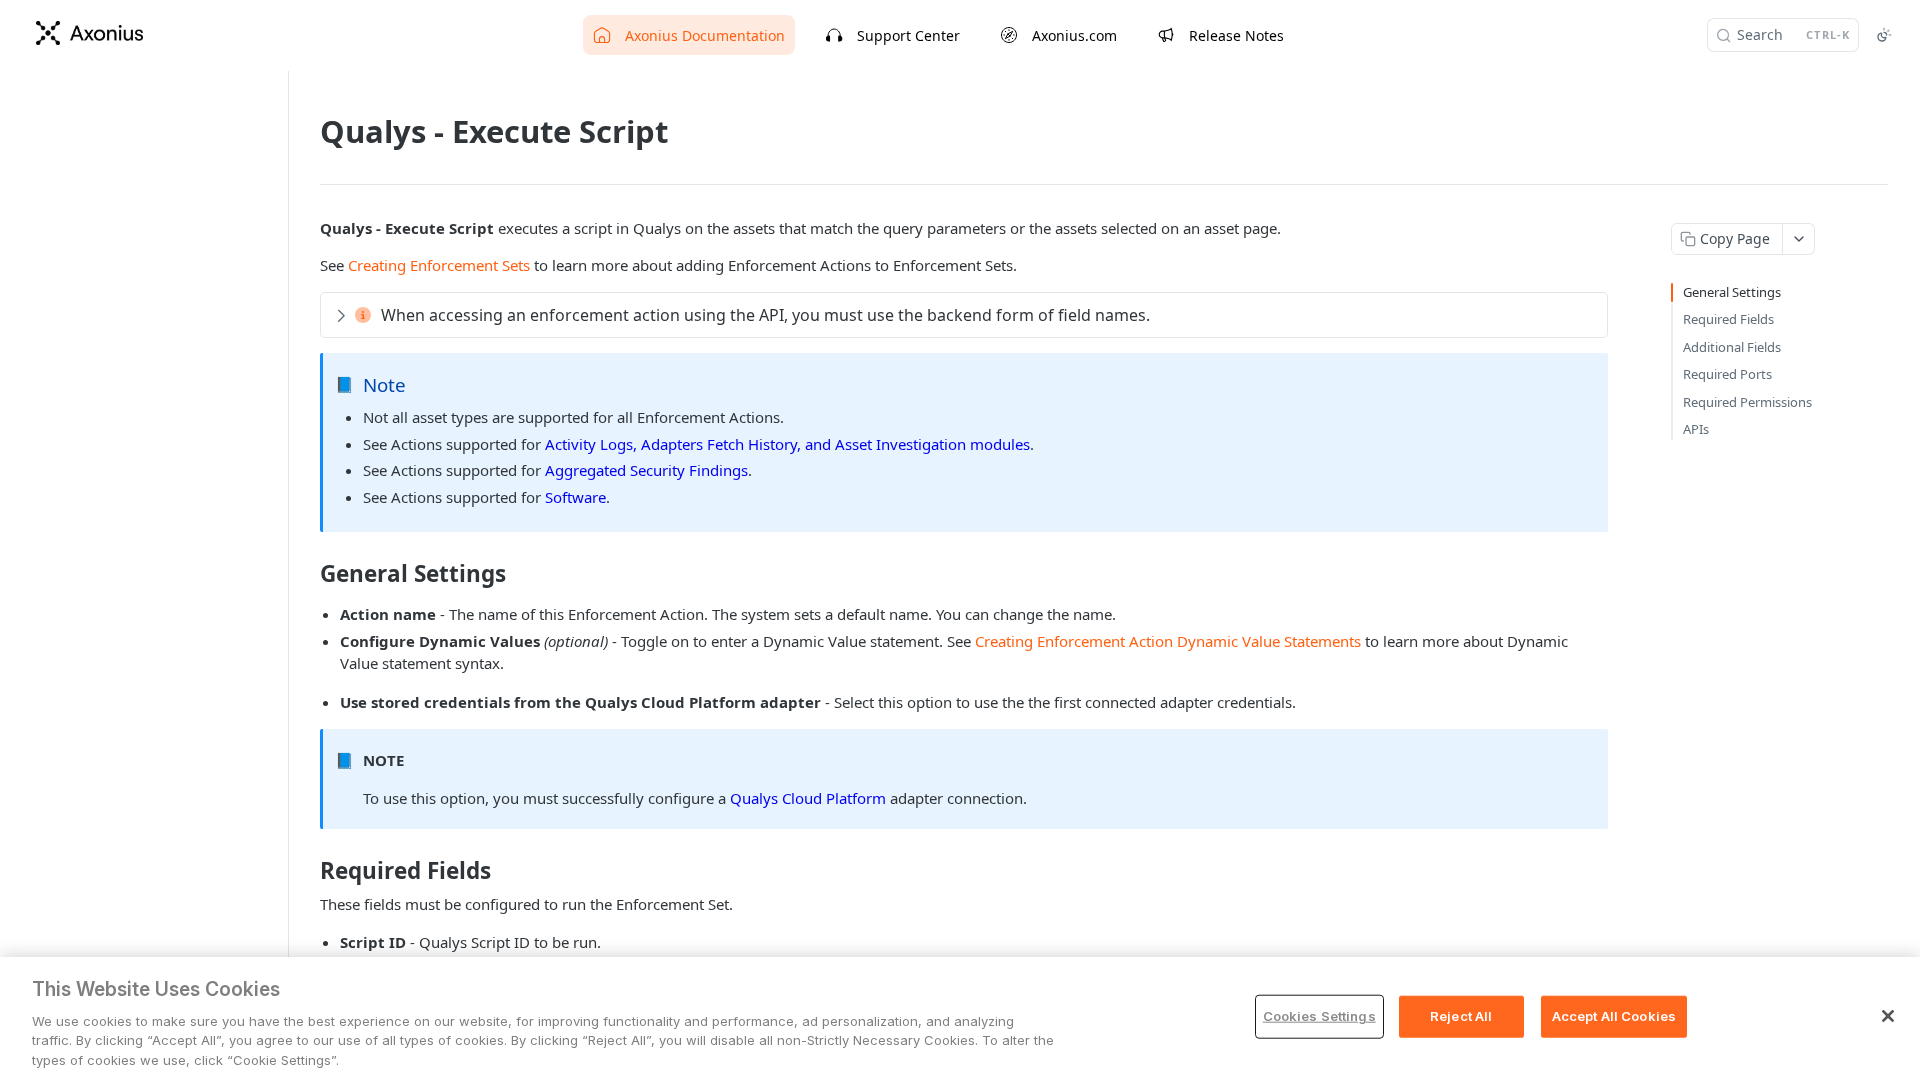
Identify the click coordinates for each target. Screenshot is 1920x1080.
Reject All (1461, 1016)
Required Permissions (1747, 402)
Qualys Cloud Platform (808, 798)
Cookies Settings (1319, 1016)
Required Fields (1728, 319)
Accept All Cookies (1614, 1016)
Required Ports (1727, 374)
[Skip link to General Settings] (306, 574)
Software (575, 497)
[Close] (1888, 1016)
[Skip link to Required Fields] (306, 871)
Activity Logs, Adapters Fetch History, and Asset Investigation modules (787, 444)
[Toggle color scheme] (1884, 35)
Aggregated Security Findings (646, 470)
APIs (1696, 429)
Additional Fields (1732, 347)
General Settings (1732, 292)
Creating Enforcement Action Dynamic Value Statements (1168, 641)
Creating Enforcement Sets (439, 265)
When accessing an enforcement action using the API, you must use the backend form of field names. (765, 315)
